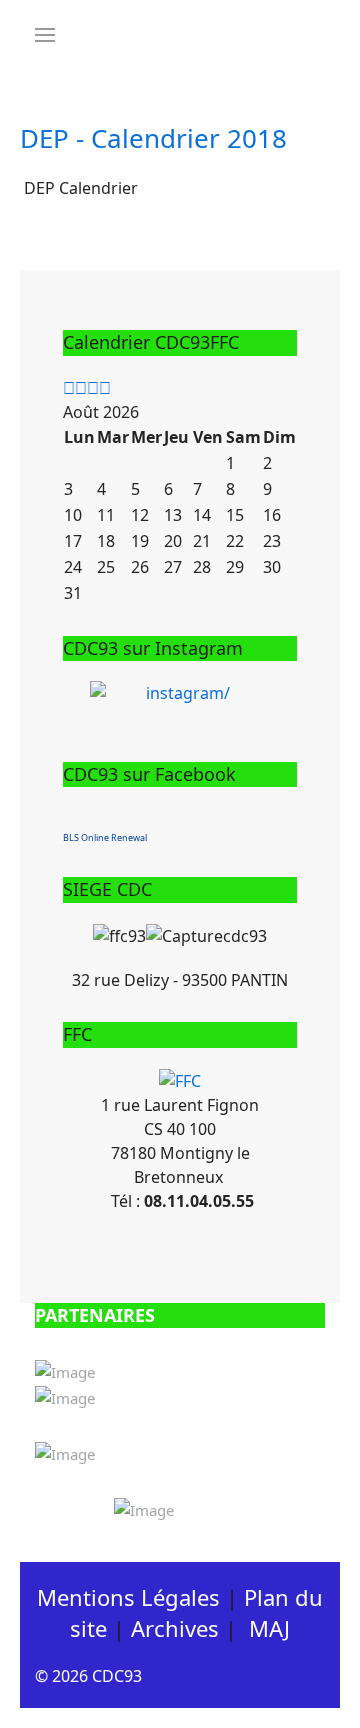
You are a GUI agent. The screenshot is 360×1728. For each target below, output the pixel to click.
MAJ (269, 1628)
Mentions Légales (128, 1597)
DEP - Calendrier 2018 (153, 138)
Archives (175, 1628)
